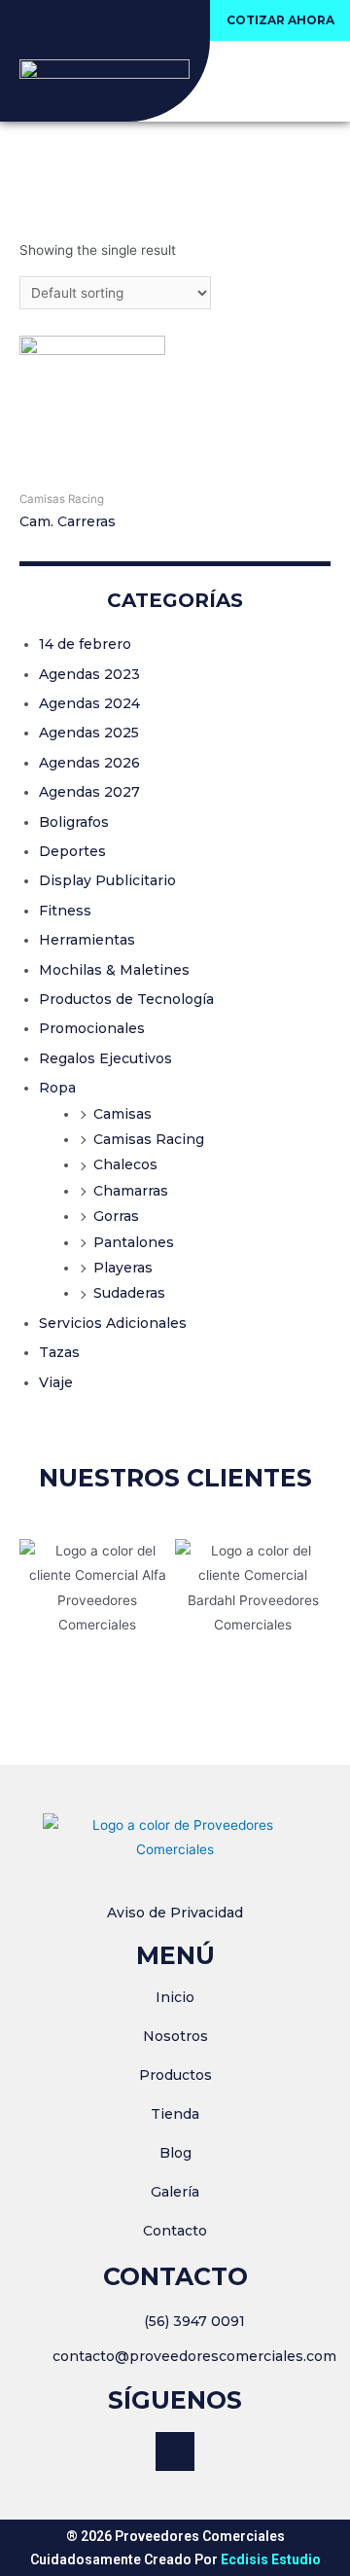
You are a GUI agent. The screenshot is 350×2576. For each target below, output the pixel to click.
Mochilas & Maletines (114, 970)
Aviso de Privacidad (175, 1913)
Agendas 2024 (89, 703)
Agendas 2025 (89, 733)
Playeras (123, 1268)
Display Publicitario (107, 880)
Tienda (175, 2114)
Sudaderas (129, 1293)
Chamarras (131, 1191)
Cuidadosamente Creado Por (175, 2559)
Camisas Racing (149, 1139)
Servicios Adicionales (113, 1323)
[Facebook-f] (175, 2451)
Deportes (72, 851)
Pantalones (134, 1242)
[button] (280, 20)
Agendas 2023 (89, 674)
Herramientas (87, 940)
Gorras (116, 1216)
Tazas (59, 1352)
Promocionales (92, 1028)
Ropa (57, 1088)
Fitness (65, 911)
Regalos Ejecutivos (105, 1058)
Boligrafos (74, 822)
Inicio (175, 1997)
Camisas (122, 1114)
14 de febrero (85, 644)
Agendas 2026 (89, 763)
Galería (175, 2192)
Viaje (56, 1382)
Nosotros (175, 2036)
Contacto (175, 2231)
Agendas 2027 (89, 792)
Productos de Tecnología (126, 999)
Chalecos (125, 1164)
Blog (175, 2153)
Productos (175, 2075)
